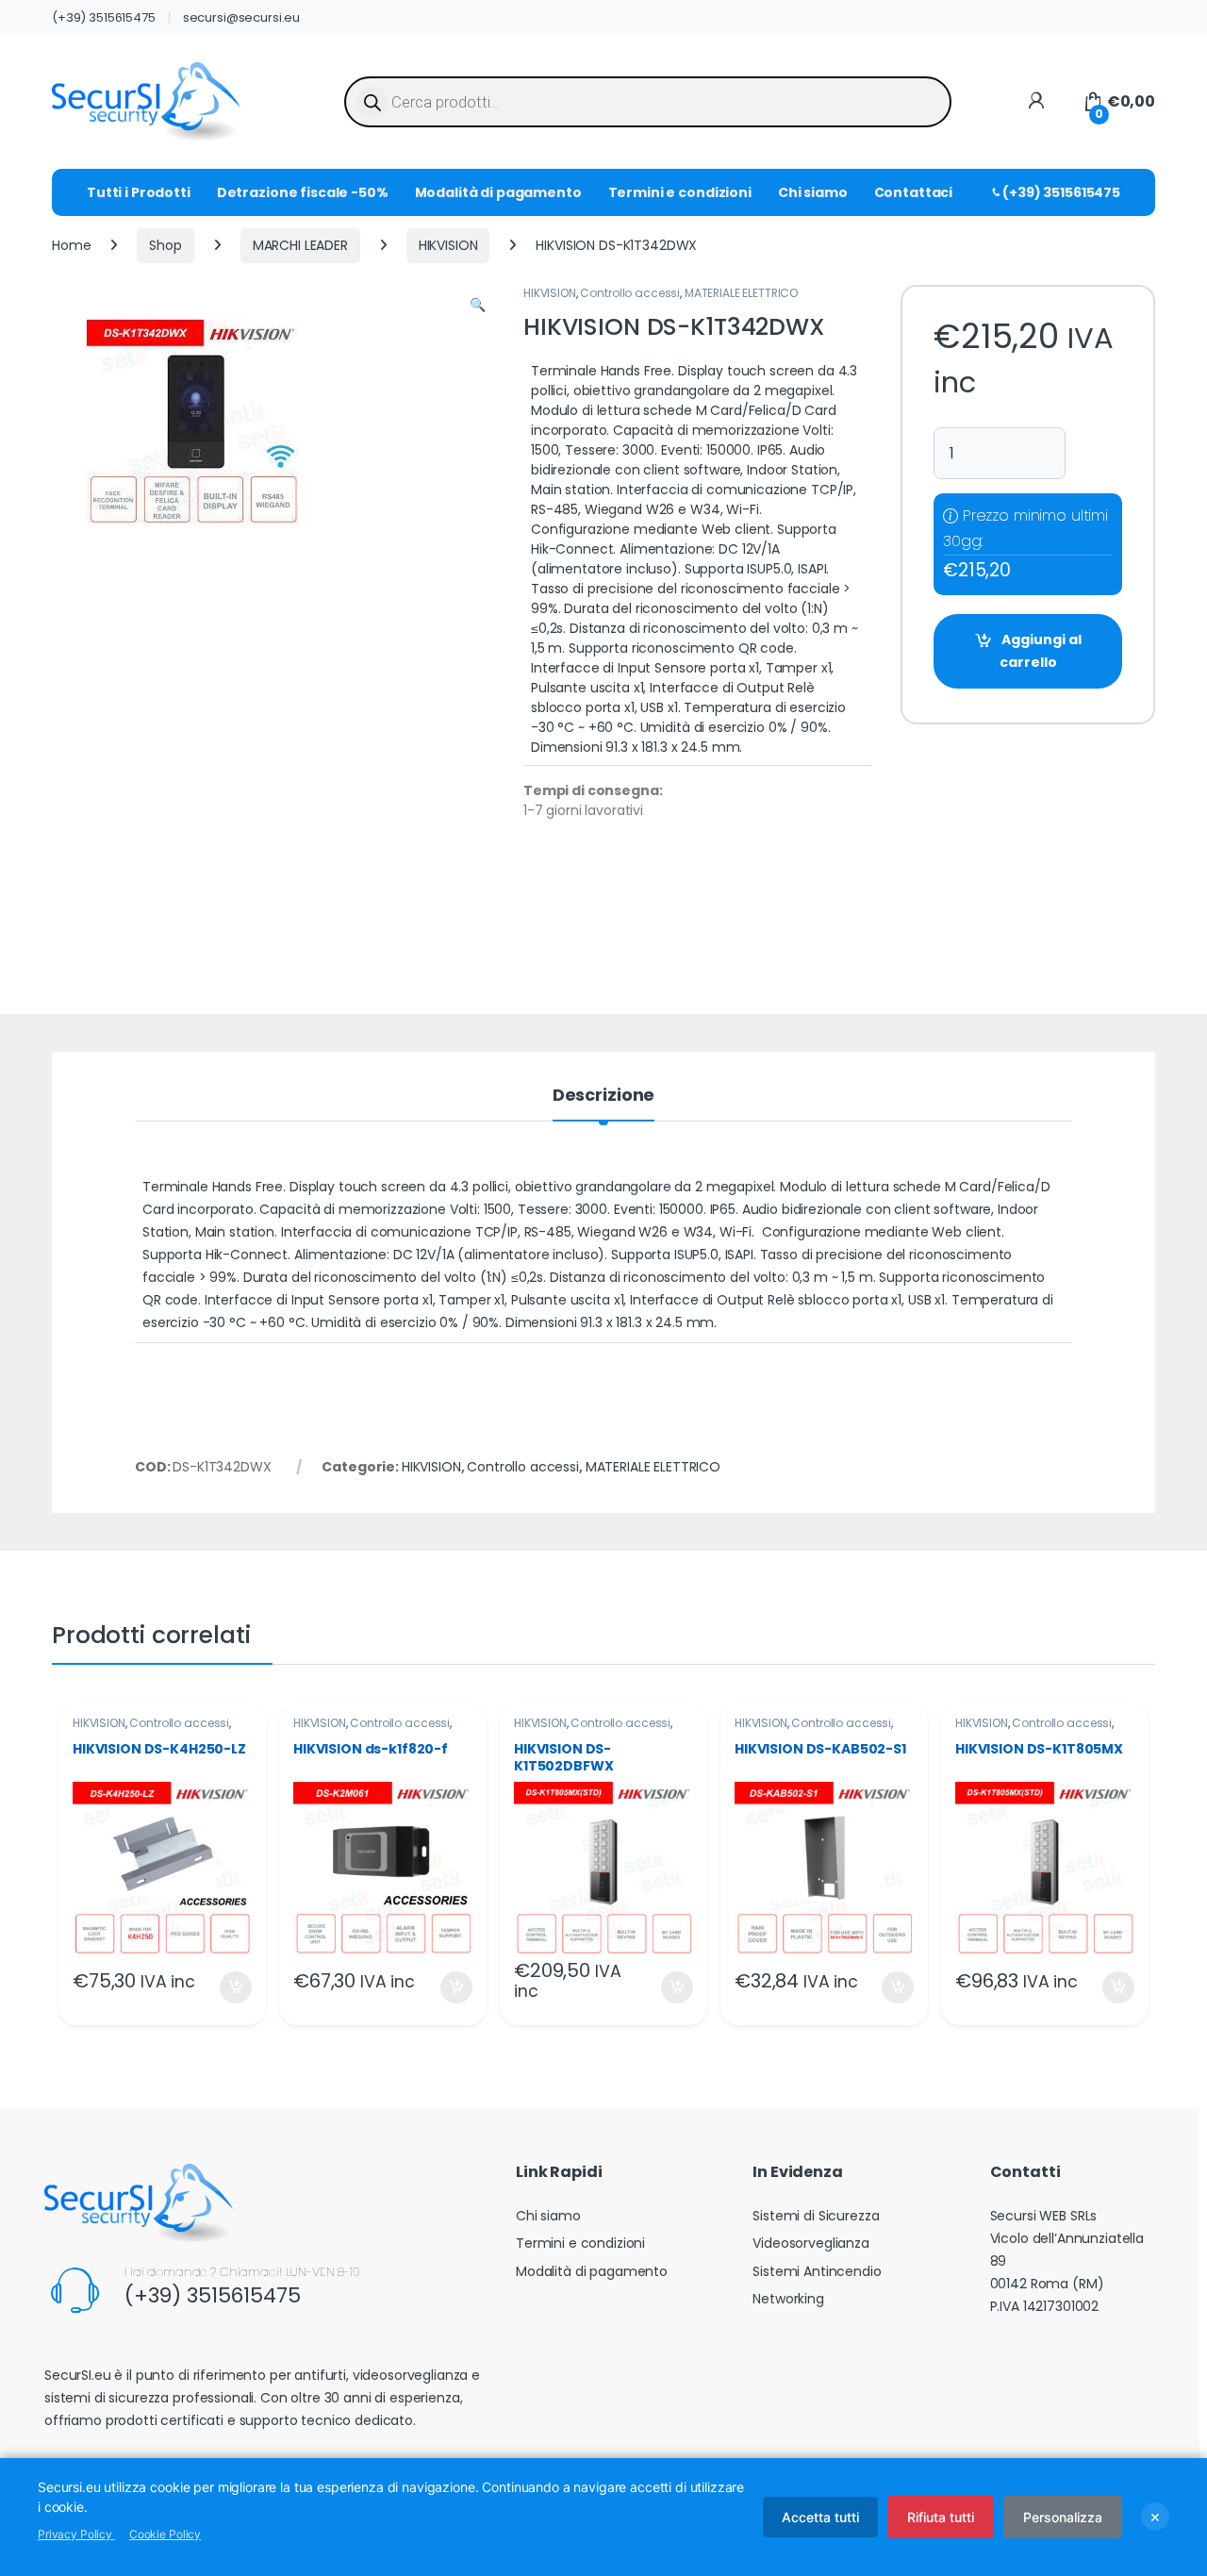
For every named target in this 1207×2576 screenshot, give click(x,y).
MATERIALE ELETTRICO (741, 293)
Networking (788, 2299)
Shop (165, 245)
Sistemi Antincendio (817, 2271)
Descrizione (603, 1097)
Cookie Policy (165, 2534)
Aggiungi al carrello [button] (224, 1987)
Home (71, 245)
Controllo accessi (630, 293)
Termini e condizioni (680, 192)
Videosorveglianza (811, 2243)
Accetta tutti (820, 2517)
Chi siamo (813, 192)
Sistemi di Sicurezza (816, 2216)
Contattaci (914, 192)
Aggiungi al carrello (1041, 651)
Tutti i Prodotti (139, 192)
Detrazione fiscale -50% (303, 192)
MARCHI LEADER (300, 245)
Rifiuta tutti (941, 2517)
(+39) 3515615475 (104, 17)
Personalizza (1063, 2517)
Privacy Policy (76, 2534)
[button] (478, 306)
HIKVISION (448, 245)
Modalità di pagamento (498, 192)
